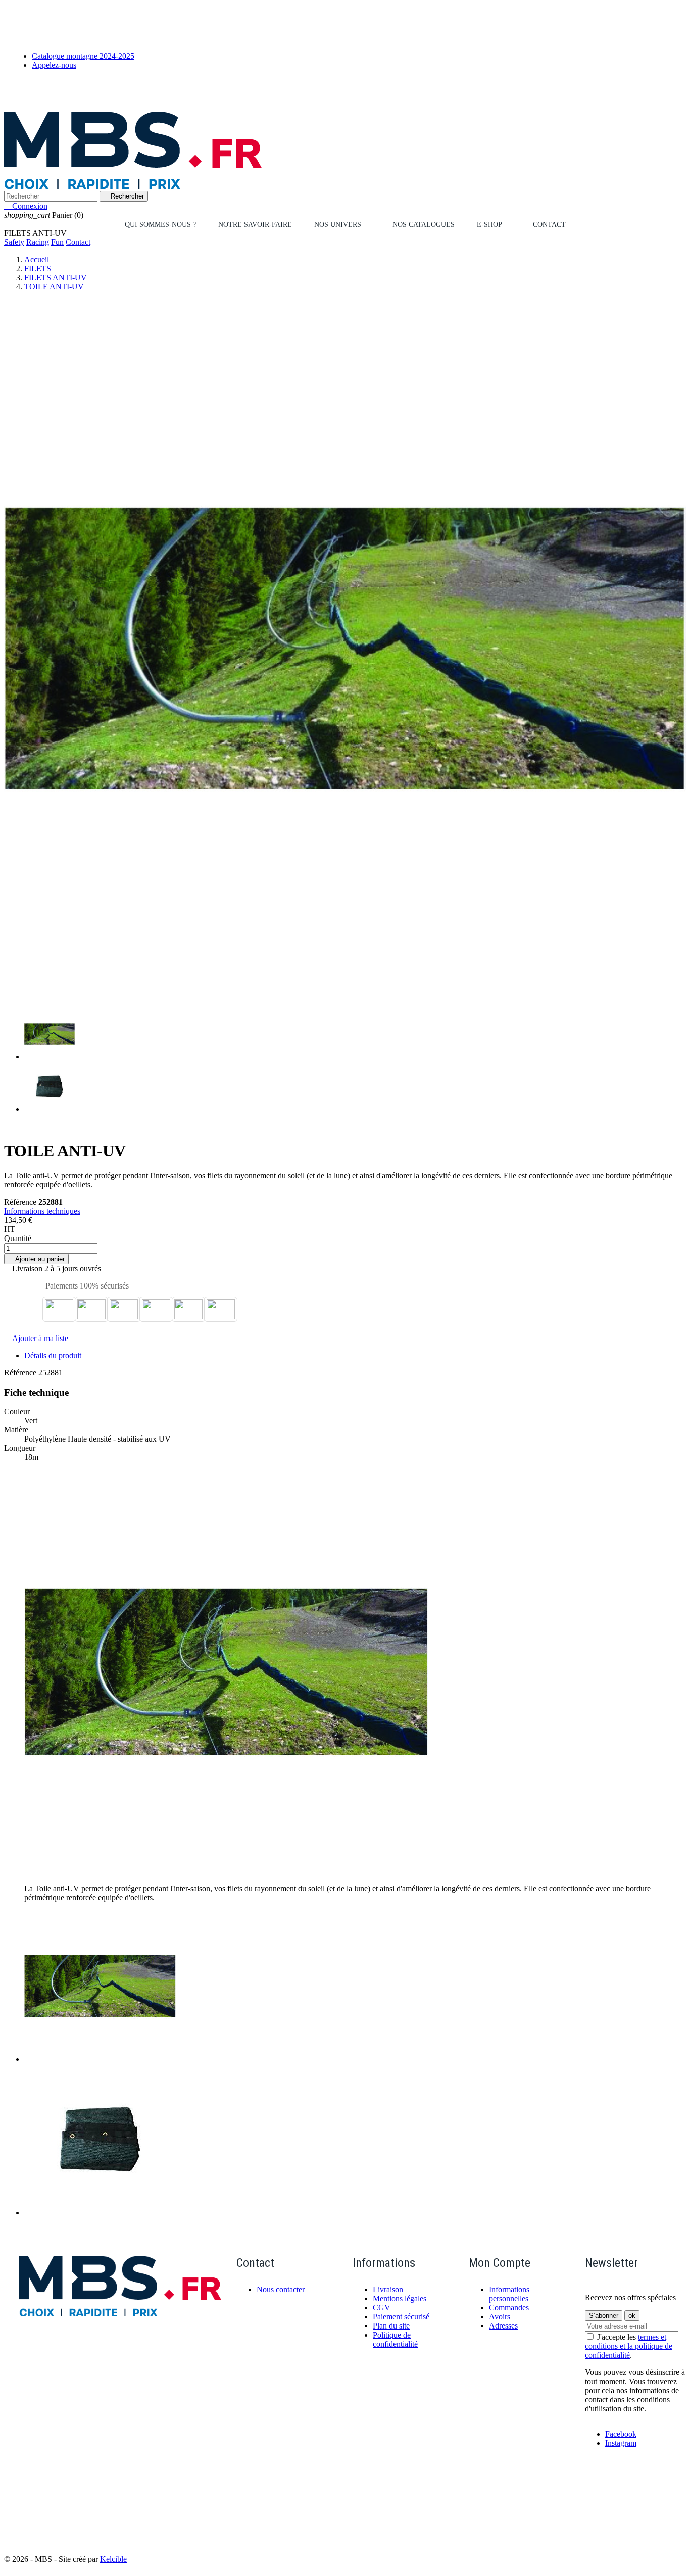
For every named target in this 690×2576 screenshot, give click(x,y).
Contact (78, 242)
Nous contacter (281, 2289)
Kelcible (113, 2559)
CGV (382, 2308)
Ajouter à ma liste (36, 1338)
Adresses (503, 2326)
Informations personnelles (509, 2294)
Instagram (621, 2443)
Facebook (621, 2434)
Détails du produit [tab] (53, 1355)
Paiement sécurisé (401, 2317)
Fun (57, 242)
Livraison (388, 2289)
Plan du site (391, 2326)
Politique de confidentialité (395, 2339)
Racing (38, 242)
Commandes (509, 2308)
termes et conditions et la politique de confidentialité (629, 2346)
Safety (14, 242)
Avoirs (500, 2317)
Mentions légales (400, 2298)
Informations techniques (42, 1211)
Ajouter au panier (36, 1259)
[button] (342, 225)
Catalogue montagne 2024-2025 (83, 56)
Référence (21, 1202)
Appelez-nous (54, 65)
